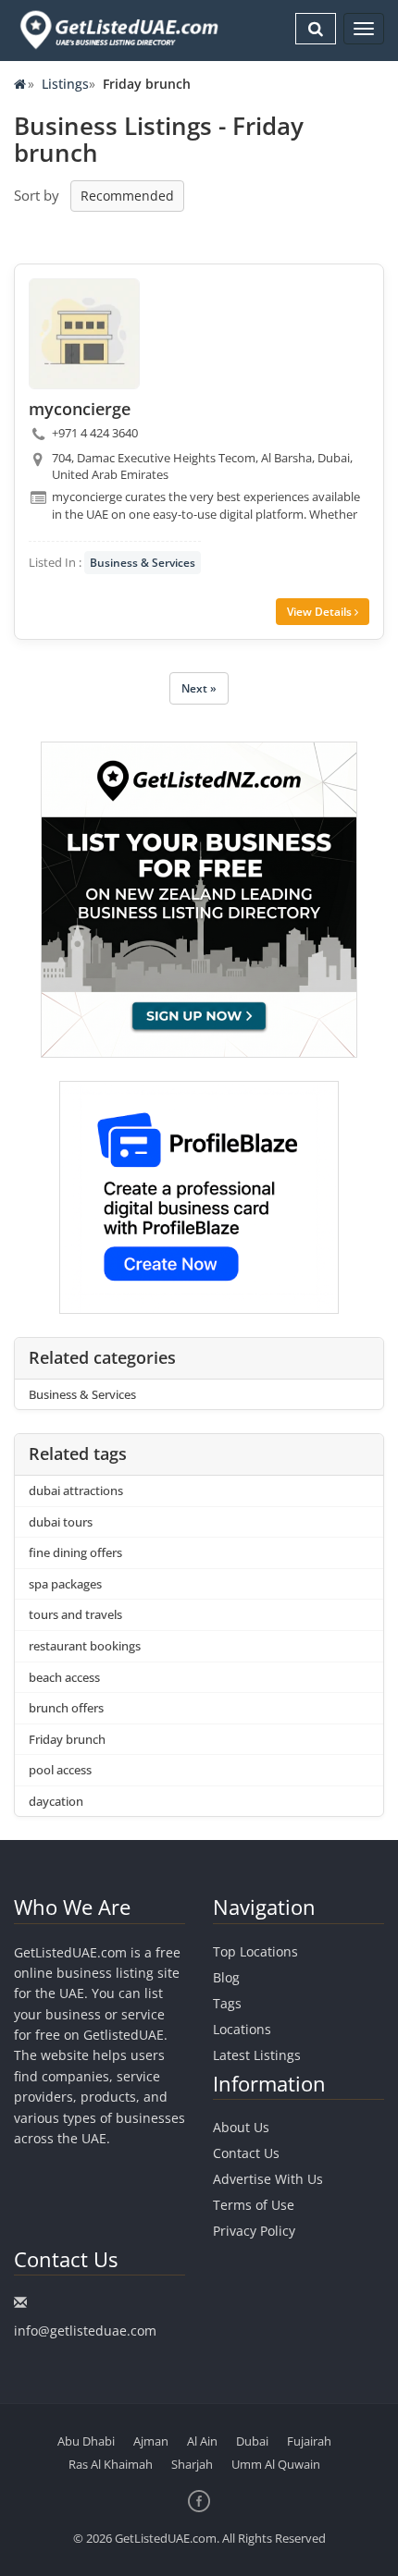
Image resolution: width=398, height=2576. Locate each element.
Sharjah (192, 2464)
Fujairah (309, 2441)
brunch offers (66, 1708)
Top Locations (255, 1951)
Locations (242, 2029)
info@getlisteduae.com (85, 2331)
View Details (321, 612)
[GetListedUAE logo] (118, 30)
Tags (227, 2003)
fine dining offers (75, 1552)
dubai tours (61, 1522)
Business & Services (143, 563)
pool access (60, 1770)
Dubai (252, 2441)
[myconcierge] (84, 334)
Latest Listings (257, 2055)
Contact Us (246, 2153)
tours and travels (75, 1614)
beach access (64, 1677)
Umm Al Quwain (276, 2464)
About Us (241, 2127)
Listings (65, 84)
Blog (226, 1977)
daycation (56, 1801)
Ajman (151, 2441)
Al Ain (202, 2441)
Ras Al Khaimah (111, 2464)
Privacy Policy (254, 2231)
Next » (199, 688)
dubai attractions (76, 1490)
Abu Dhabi (86, 2441)
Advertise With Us (268, 2179)
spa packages (65, 1584)
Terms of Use (254, 2205)
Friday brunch (67, 1739)
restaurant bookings (85, 1646)
